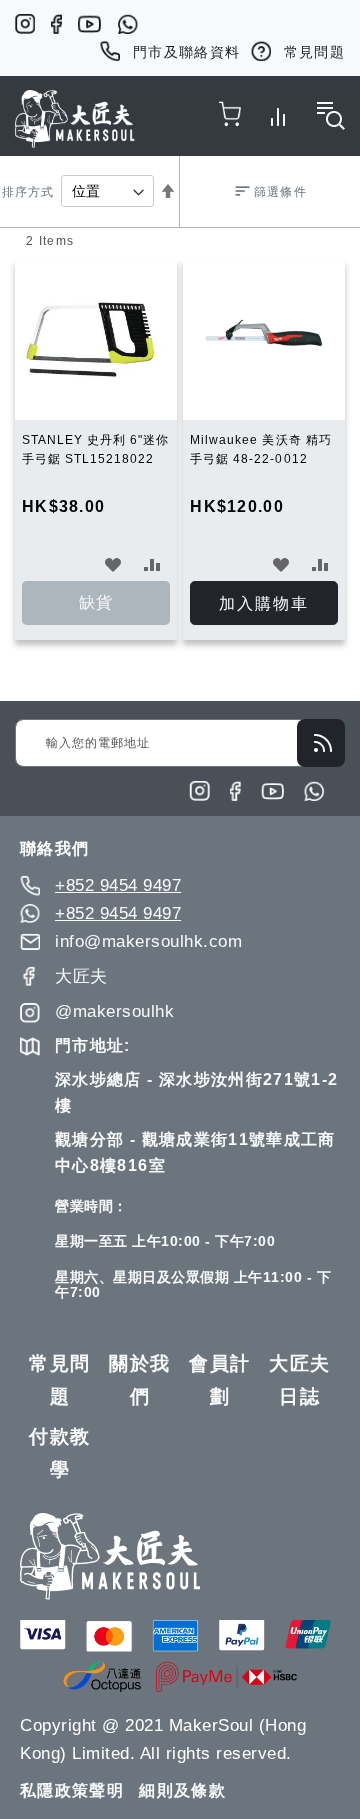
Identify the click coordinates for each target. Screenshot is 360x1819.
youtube (89, 24)
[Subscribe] (321, 743)
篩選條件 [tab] (280, 192)
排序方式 (28, 192)
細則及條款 (182, 1790)
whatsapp (127, 24)
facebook (56, 24)
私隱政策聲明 (72, 1790)
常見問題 (314, 52)
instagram (25, 24)
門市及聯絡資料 (187, 52)
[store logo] (75, 119)
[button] (113, 563)
